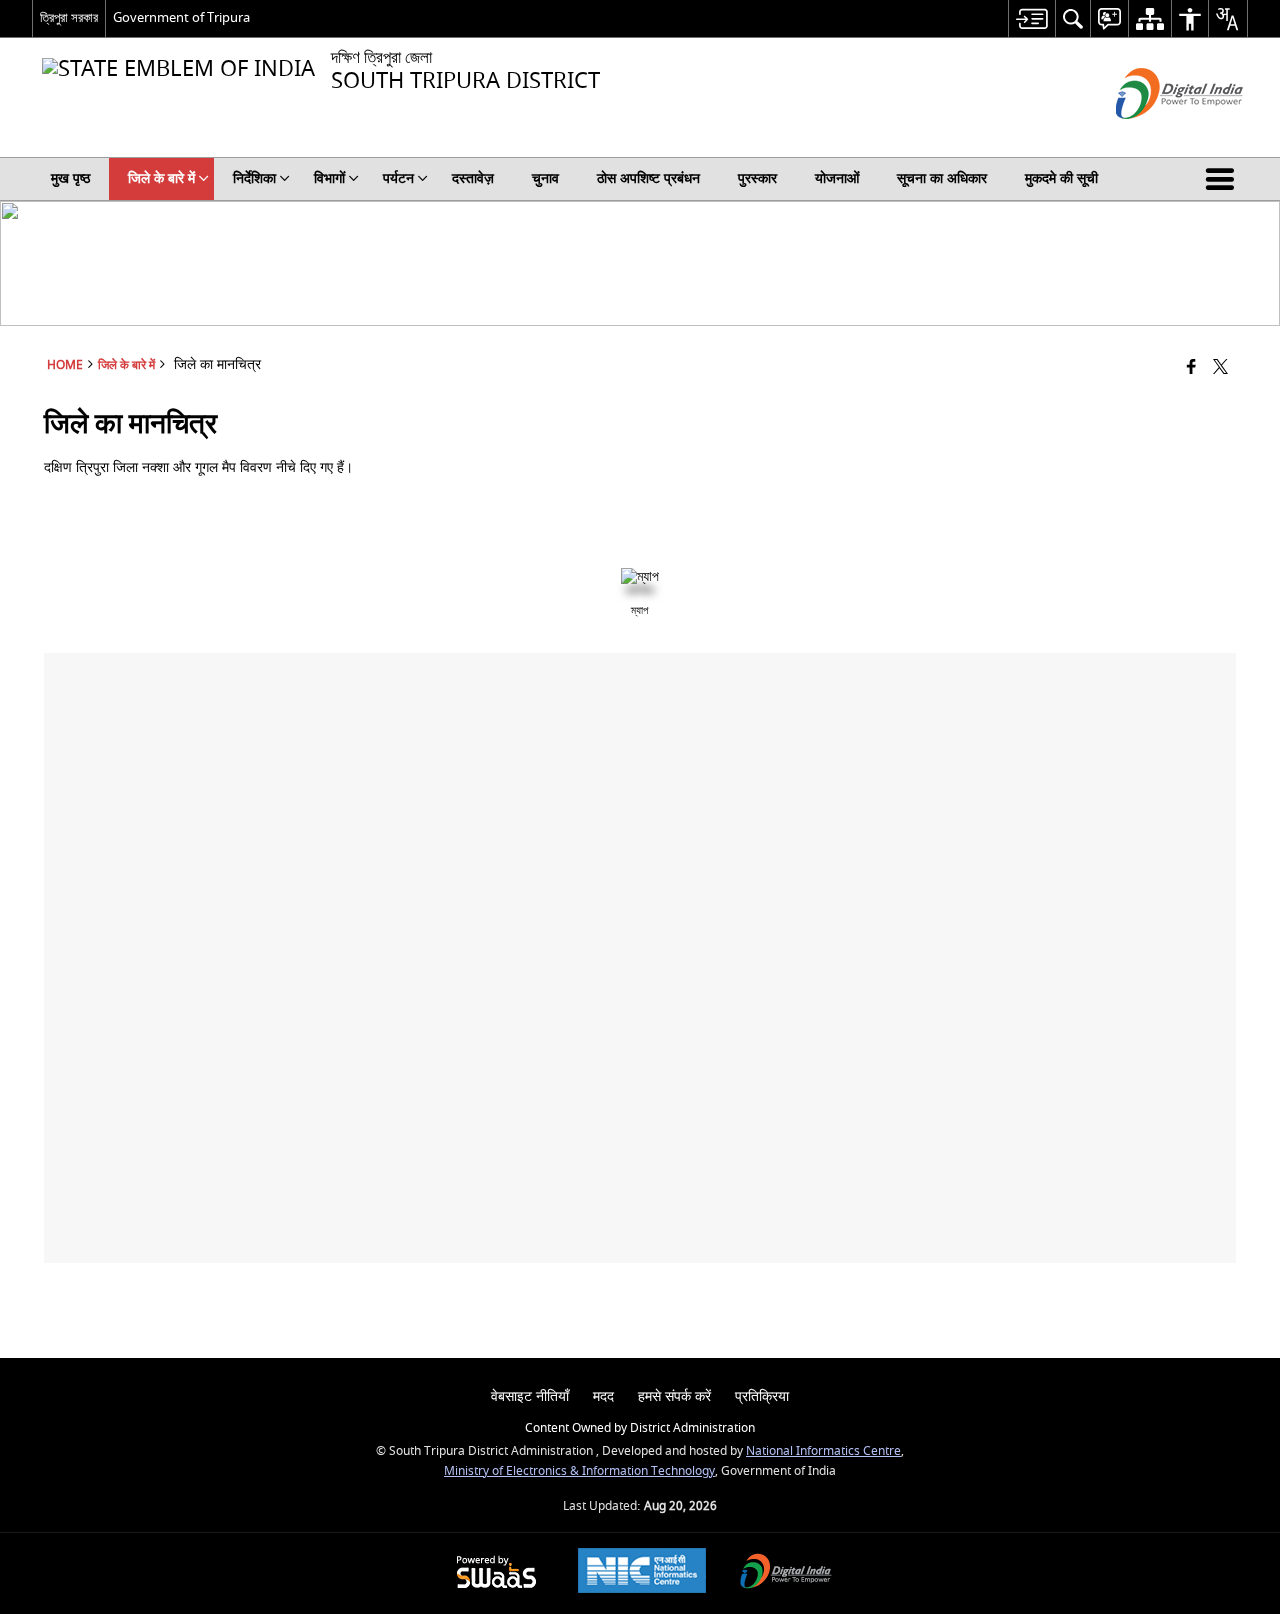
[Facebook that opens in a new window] (1191, 368)
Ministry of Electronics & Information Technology (579, 1471)
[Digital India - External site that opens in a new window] (1154, 136)
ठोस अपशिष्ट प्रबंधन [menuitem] (648, 178)
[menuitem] (1031, 18)
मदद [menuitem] (603, 1396)
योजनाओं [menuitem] (837, 178)
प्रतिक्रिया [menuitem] (762, 1396)
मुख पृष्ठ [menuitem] (70, 178)
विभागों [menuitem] (329, 178)
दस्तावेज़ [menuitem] (473, 178)
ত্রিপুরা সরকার (69, 17)
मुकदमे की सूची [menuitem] (1061, 178)
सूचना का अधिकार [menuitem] (942, 178)
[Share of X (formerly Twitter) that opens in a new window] (1220, 368)
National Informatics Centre (823, 1451)
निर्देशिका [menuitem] (254, 178)
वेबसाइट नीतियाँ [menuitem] (530, 1396)
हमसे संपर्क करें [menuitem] (674, 1396)
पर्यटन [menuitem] (398, 178)
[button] (1224, 179)
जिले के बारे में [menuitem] (161, 178)
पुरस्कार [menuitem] (757, 178)
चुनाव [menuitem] (545, 178)
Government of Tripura (181, 17)
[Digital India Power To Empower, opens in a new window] (786, 1573)
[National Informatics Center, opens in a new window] (642, 1573)
